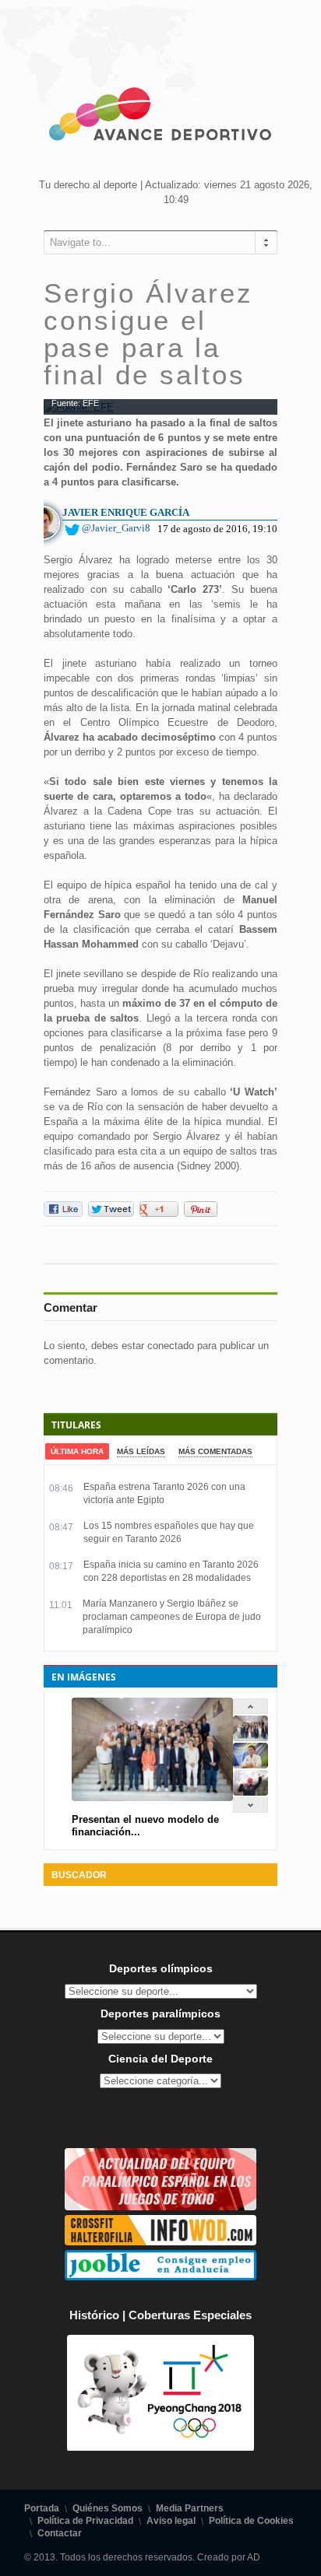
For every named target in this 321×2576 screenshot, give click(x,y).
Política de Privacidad (85, 2521)
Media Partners (190, 2508)
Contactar (60, 2533)
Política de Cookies (251, 2521)
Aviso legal (171, 2521)
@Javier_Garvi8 (116, 528)
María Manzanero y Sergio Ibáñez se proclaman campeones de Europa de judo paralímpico (172, 1617)
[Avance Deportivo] (160, 117)
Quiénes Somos (108, 2508)
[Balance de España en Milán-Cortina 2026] (250, 1765)
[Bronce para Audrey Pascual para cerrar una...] (250, 1792)
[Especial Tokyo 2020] (160, 2207)
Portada (42, 2508)
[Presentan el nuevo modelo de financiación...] (250, 1738)
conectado (171, 1346)
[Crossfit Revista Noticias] (160, 2242)
